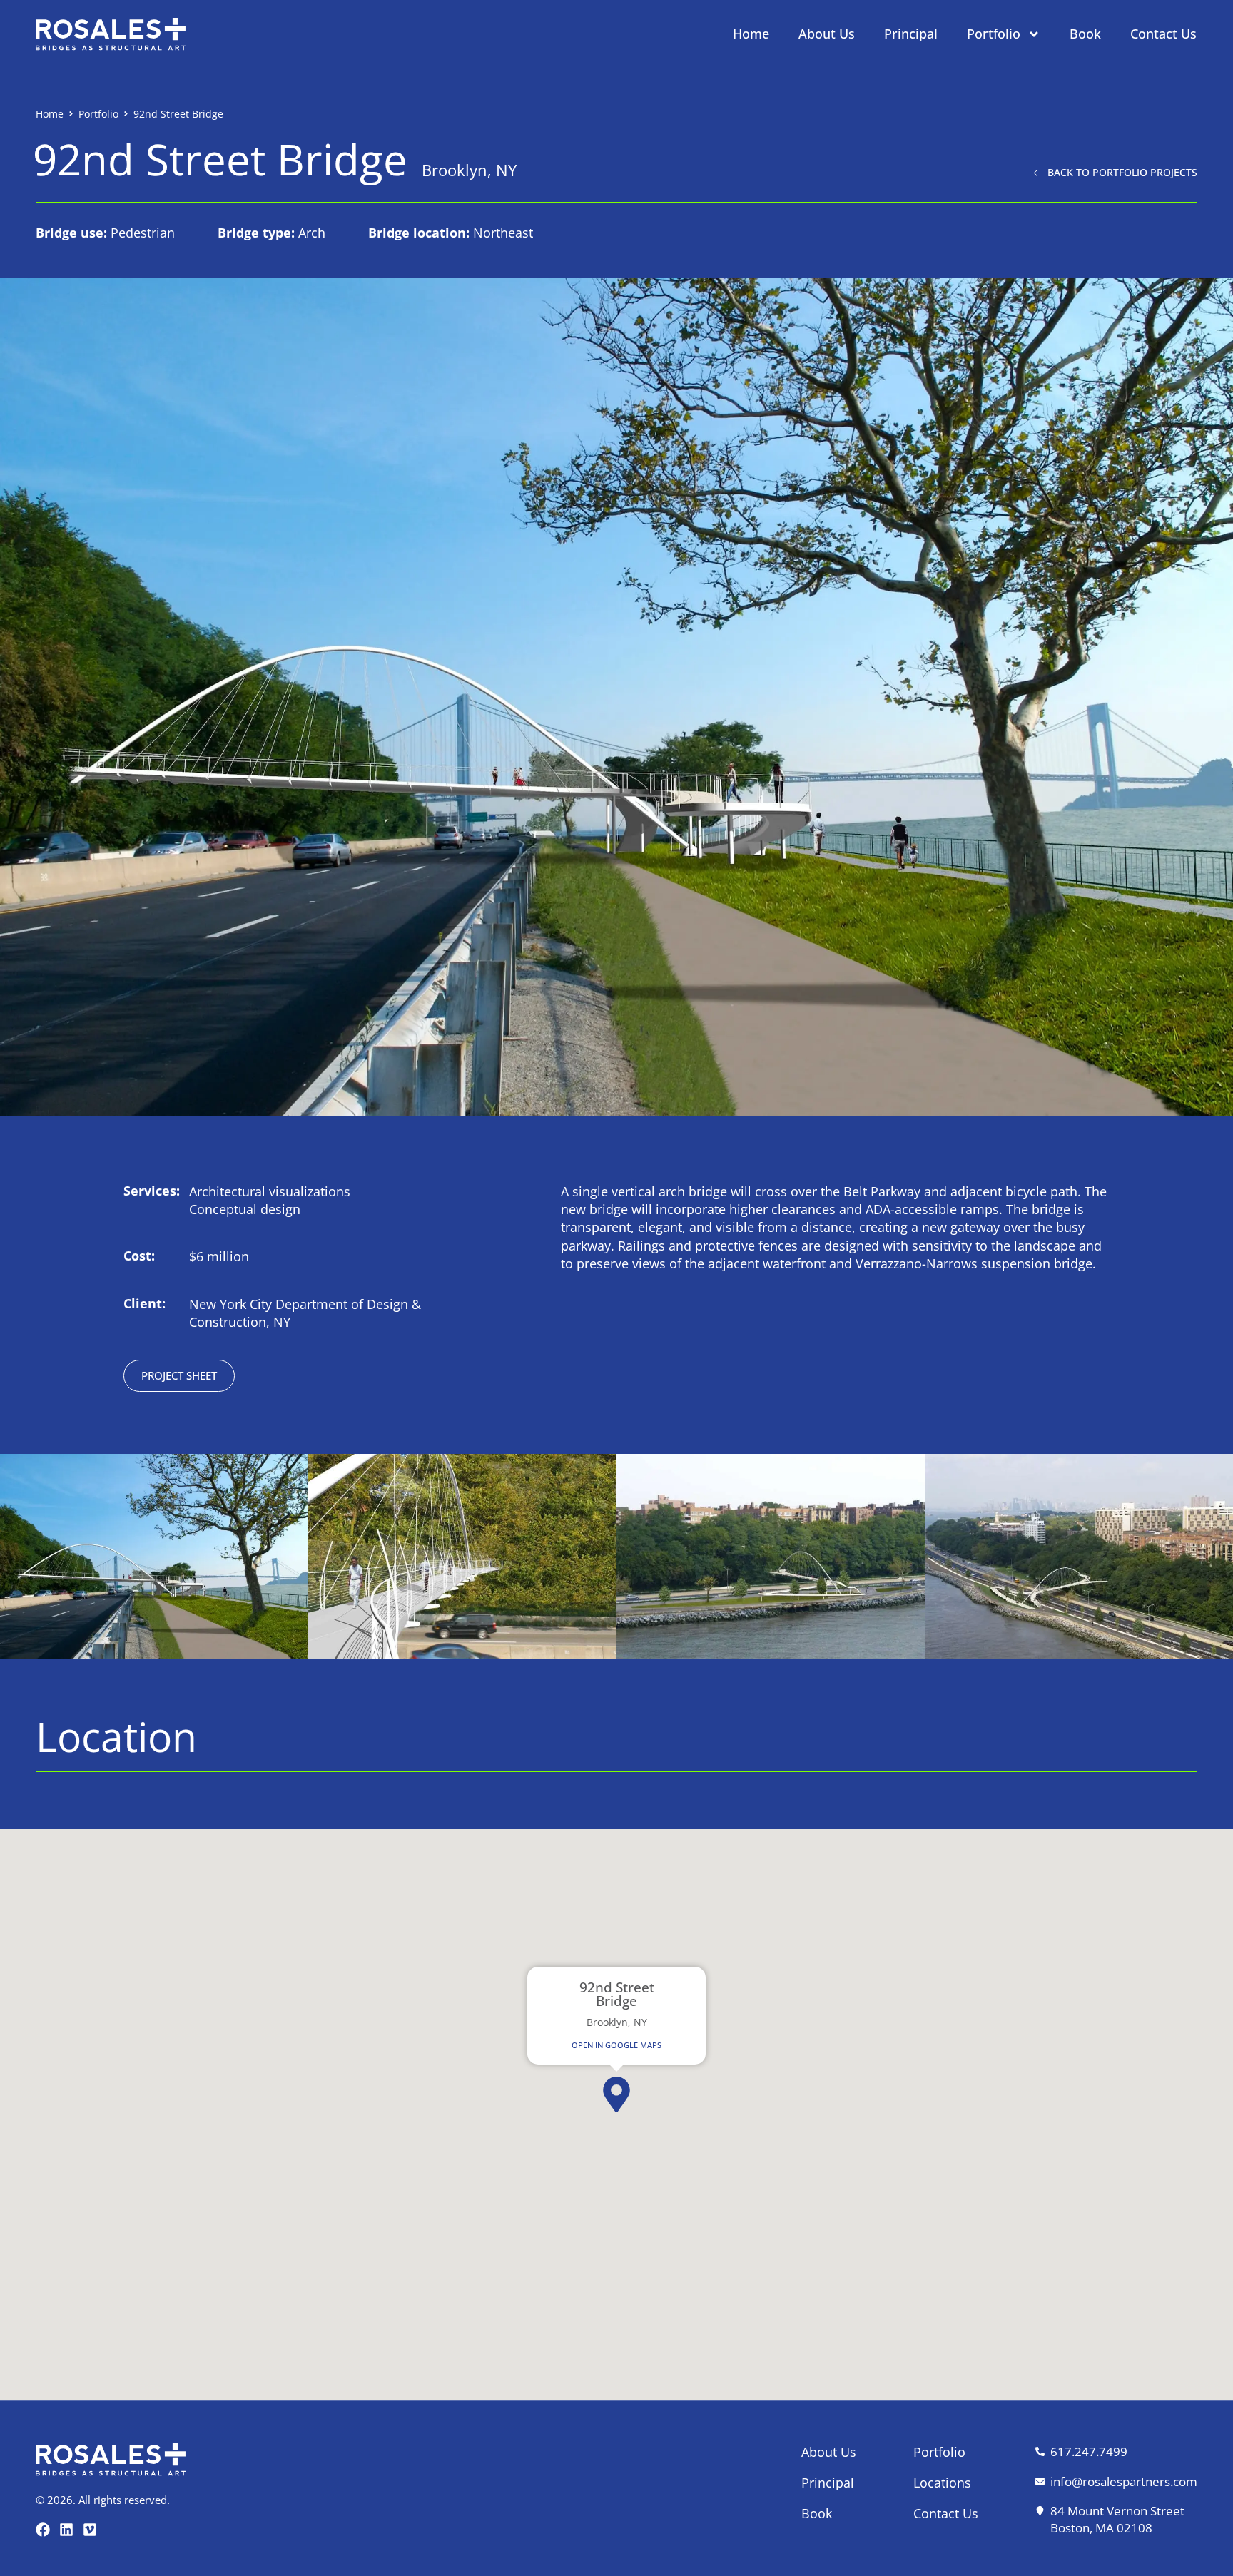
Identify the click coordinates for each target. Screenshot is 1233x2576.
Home (751, 34)
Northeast (503, 233)
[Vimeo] (90, 2530)
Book (1085, 34)
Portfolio (994, 34)
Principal (911, 34)
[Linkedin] (66, 2530)
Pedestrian (143, 233)
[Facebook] (43, 2530)
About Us (827, 34)
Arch (312, 233)
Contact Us (1163, 34)
